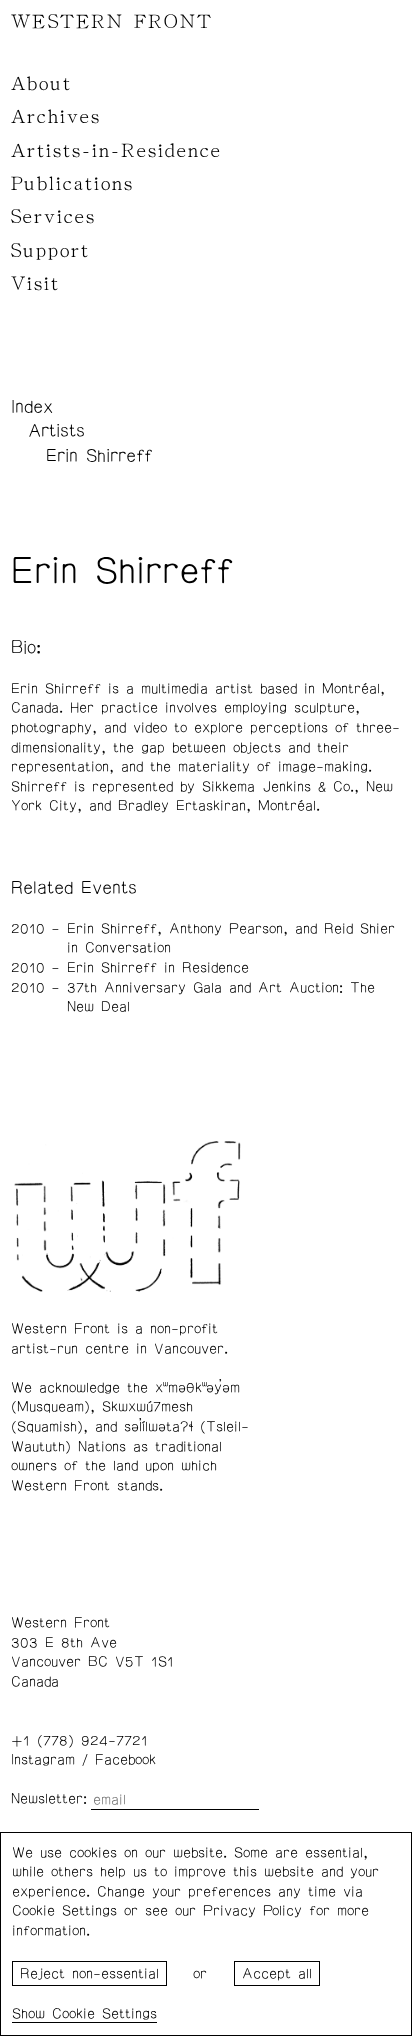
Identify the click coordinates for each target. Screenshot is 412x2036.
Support (50, 251)
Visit (35, 284)
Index (32, 407)
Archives (56, 117)
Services (53, 217)
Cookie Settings (104, 2014)
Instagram (43, 1760)
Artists (56, 431)
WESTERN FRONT (112, 22)
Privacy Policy (252, 1911)
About (41, 84)
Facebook (125, 1760)
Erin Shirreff (99, 456)
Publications (72, 184)
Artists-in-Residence (116, 151)
